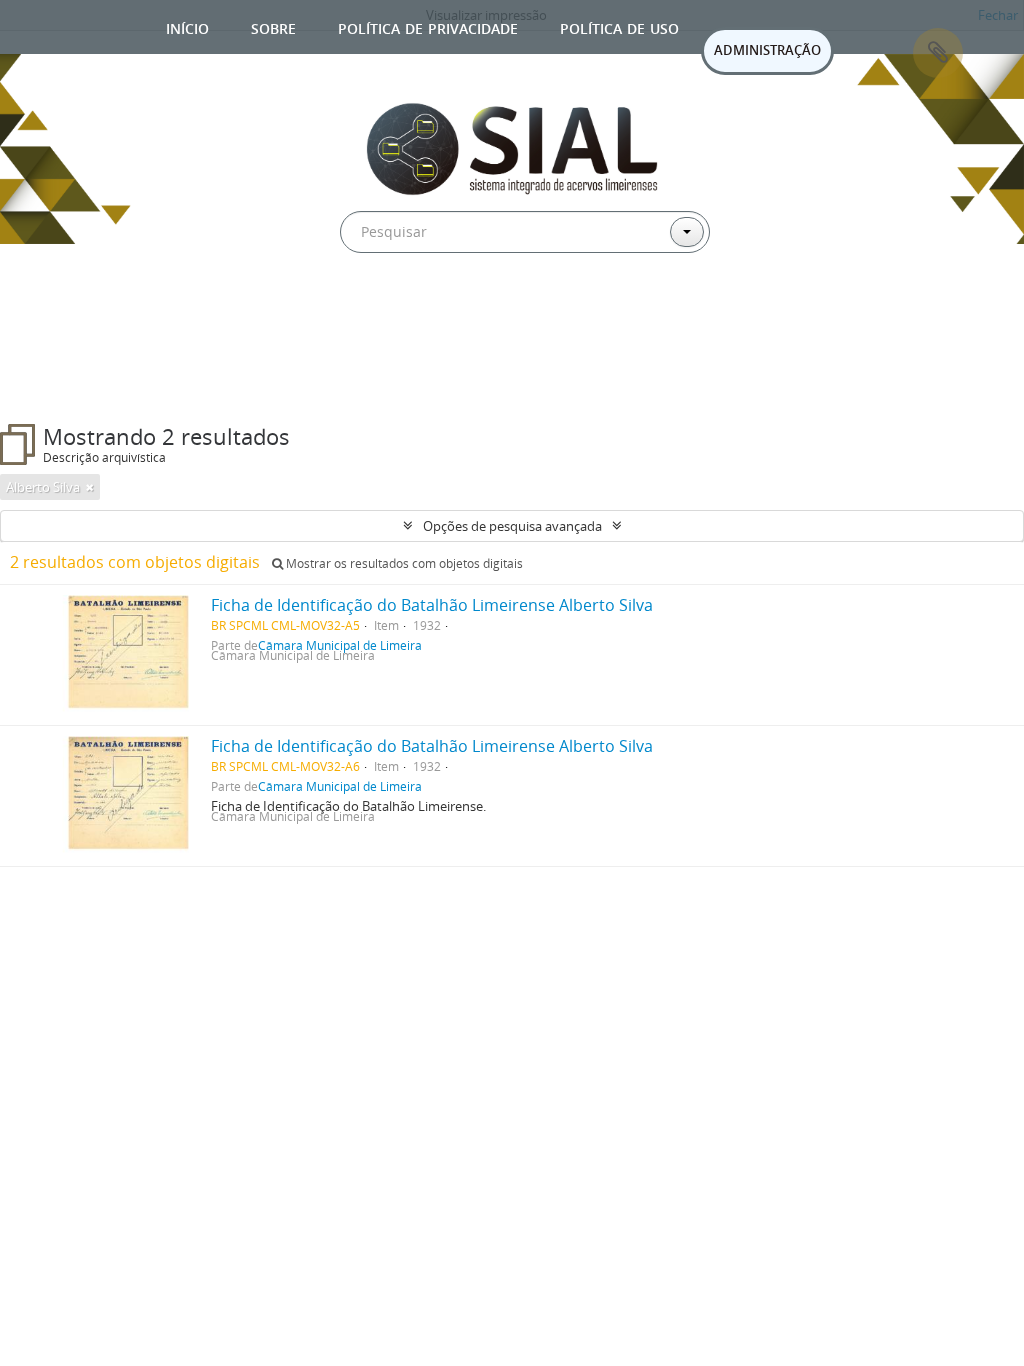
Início (187, 26)
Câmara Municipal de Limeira (340, 786)
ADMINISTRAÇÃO (767, 50)
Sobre (273, 26)
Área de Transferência (938, 53)
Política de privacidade (428, 26)
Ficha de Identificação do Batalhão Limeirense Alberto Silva (432, 605)
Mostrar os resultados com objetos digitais (403, 563)
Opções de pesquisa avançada (512, 526)
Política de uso (619, 26)
